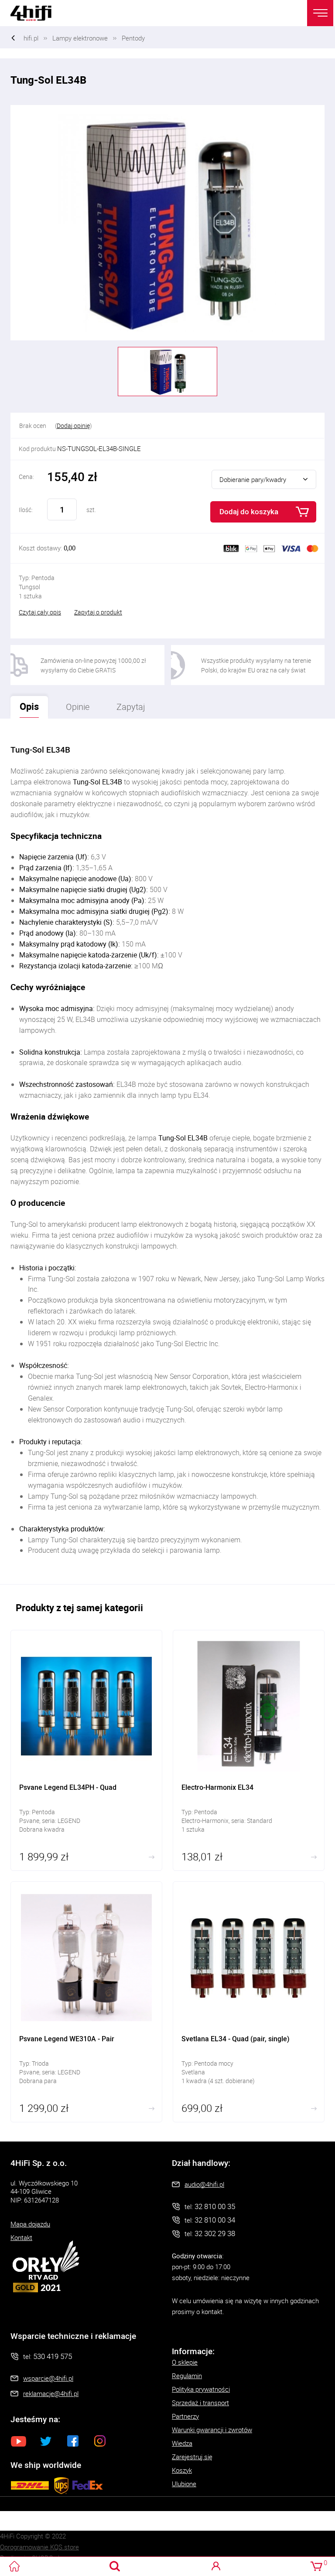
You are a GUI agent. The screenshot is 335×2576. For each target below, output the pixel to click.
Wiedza (182, 2443)
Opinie (78, 707)
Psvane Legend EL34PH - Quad (86, 1750)
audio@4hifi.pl (204, 2184)
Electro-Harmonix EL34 (249, 1750)
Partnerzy (185, 2416)
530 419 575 (53, 2356)
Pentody (133, 38)
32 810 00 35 (215, 2206)
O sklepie (185, 2362)
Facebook (73, 2441)
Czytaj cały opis (40, 612)
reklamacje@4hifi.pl (51, 2393)
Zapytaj (126, 704)
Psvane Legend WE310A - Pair (86, 2002)
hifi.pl (31, 38)
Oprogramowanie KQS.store (39, 2547)
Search (115, 2566)
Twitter (46, 2441)
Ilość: (26, 510)
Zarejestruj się (192, 2457)
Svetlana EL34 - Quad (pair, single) (249, 2002)
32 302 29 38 (215, 2233)
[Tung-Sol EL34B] (167, 223)
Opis (25, 704)
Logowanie (216, 2566)
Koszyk (182, 2470)
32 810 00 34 (215, 2220)
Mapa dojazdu (30, 2224)
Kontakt (21, 2237)
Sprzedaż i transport (200, 2403)
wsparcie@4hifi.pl (48, 2378)
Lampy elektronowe (80, 38)
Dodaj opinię (73, 426)
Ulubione (184, 2484)
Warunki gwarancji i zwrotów (212, 2430)
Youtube (19, 2441)
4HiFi (37, 13)
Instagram (100, 2441)
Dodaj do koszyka (249, 511)
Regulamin (187, 2376)
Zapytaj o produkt (98, 612)
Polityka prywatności (201, 2389)
